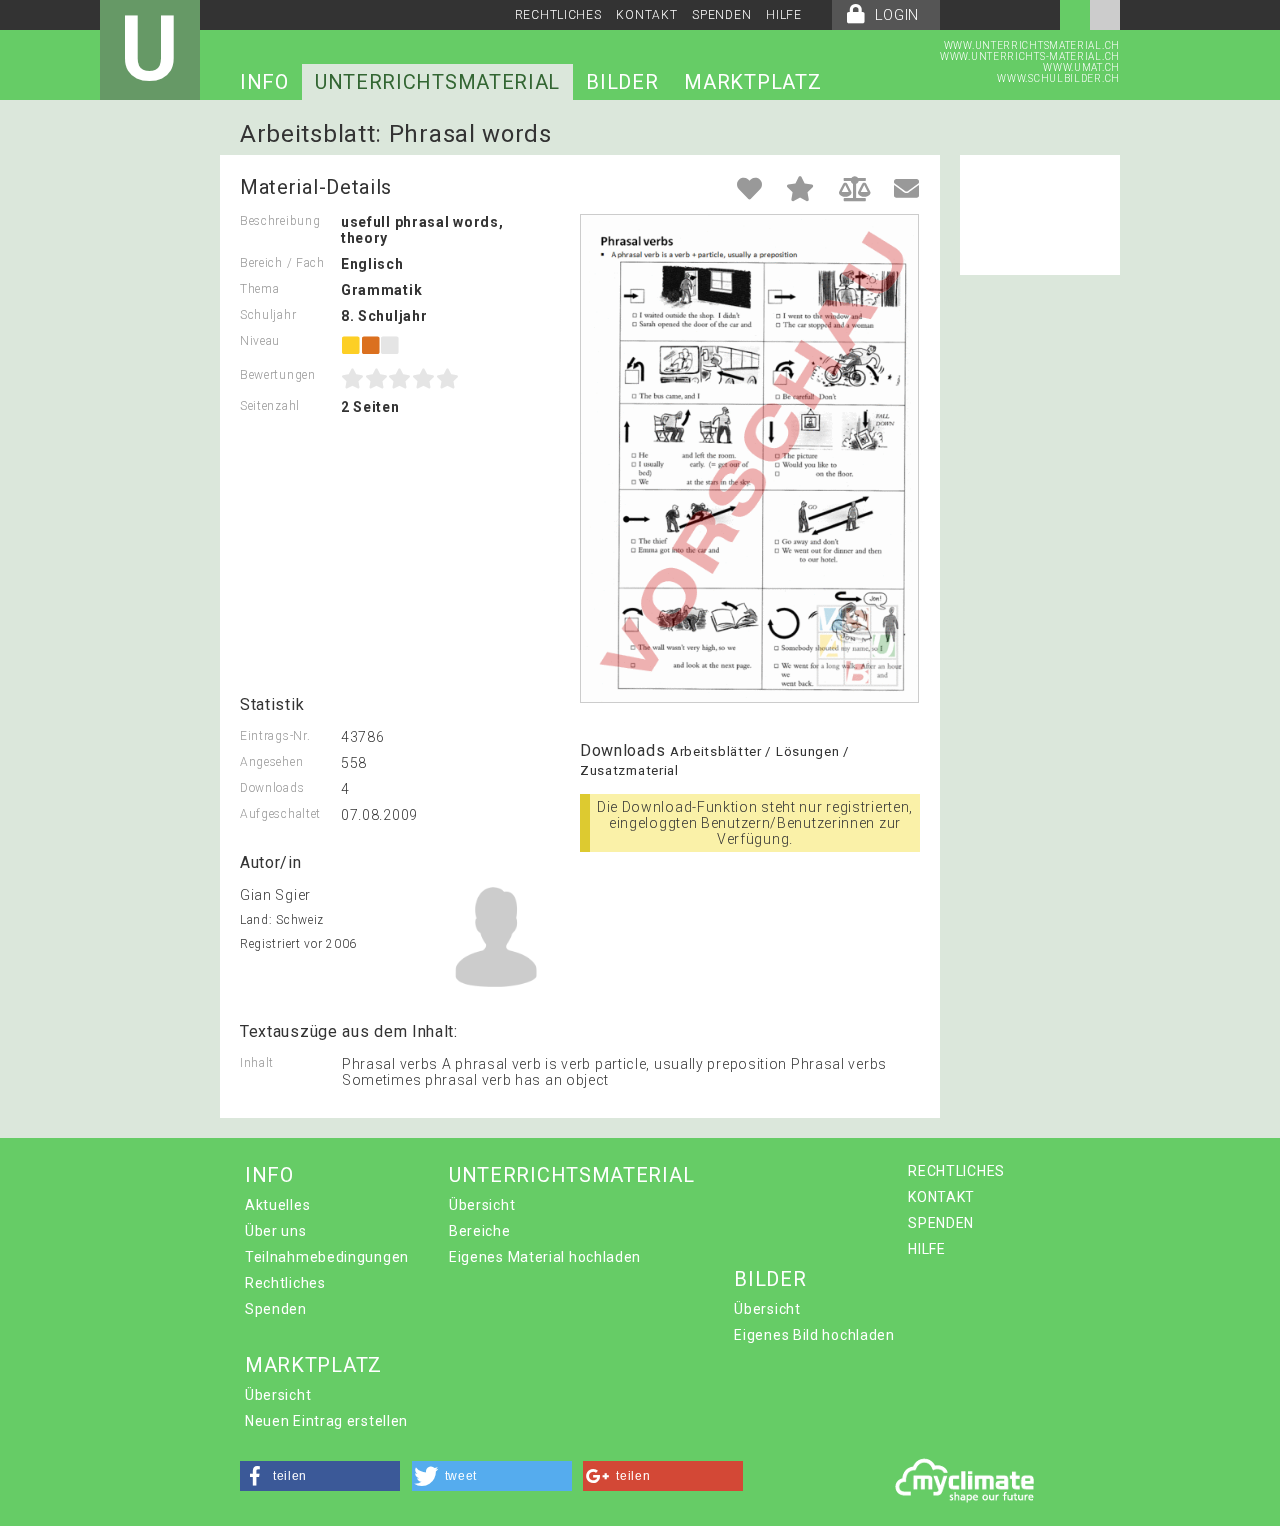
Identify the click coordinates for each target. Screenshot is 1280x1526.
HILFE (784, 15)
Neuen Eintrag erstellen (326, 1421)
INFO (264, 82)
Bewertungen (278, 375)
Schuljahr (268, 315)
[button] (320, 1476)
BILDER (622, 82)
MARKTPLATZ (752, 82)
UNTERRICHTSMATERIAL (437, 82)
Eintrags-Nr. (275, 736)
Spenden (276, 1309)
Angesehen (271, 762)
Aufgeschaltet (280, 814)
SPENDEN (721, 15)
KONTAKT (646, 15)
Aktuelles (277, 1205)
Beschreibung (280, 221)
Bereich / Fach (282, 263)
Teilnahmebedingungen (327, 1257)
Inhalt (257, 1063)
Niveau (260, 341)
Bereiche (480, 1231)
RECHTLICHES (558, 15)
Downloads (272, 788)
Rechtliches (285, 1283)
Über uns (276, 1231)
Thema (260, 289)
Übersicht (482, 1205)
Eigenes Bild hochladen (814, 1335)
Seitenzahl (270, 406)
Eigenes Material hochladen (545, 1257)
